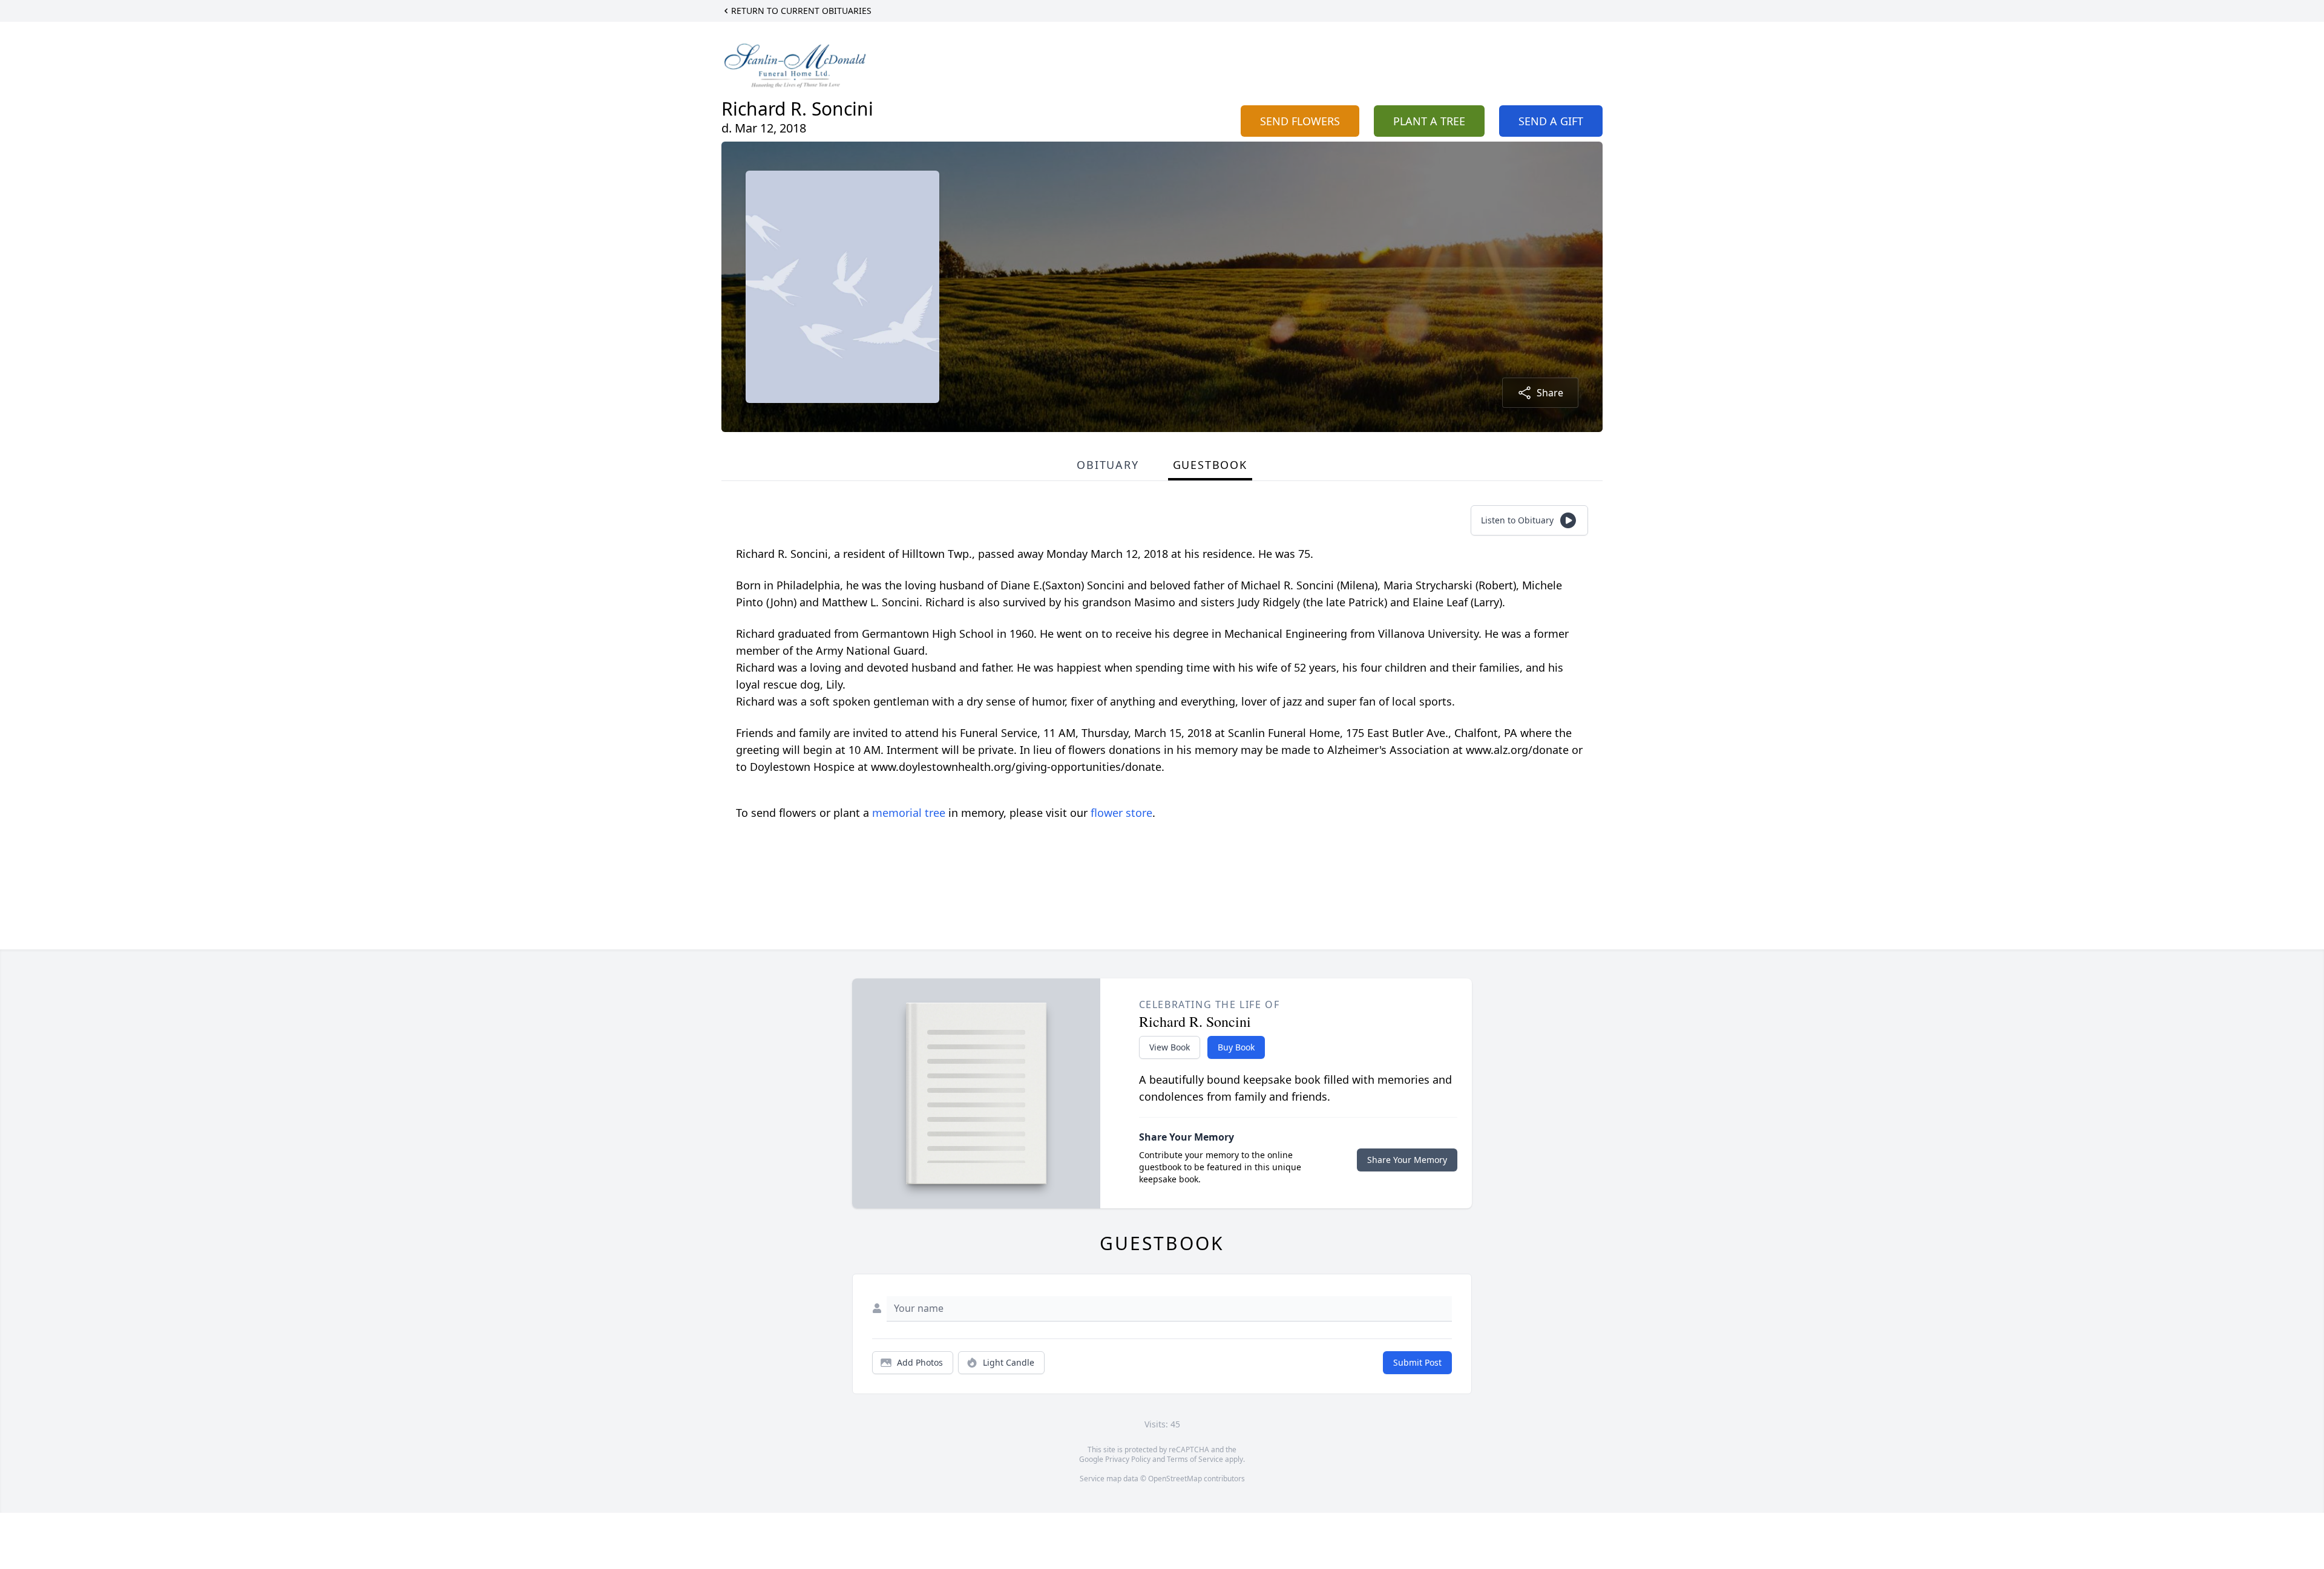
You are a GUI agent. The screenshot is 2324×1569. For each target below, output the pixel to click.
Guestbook (1210, 465)
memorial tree (909, 813)
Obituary (1108, 465)
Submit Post (1417, 1362)
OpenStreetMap (1175, 1479)
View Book (1170, 1047)
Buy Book (1236, 1047)
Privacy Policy (1128, 1459)
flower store (1121, 813)
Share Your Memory (1407, 1160)
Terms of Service (1195, 1459)
